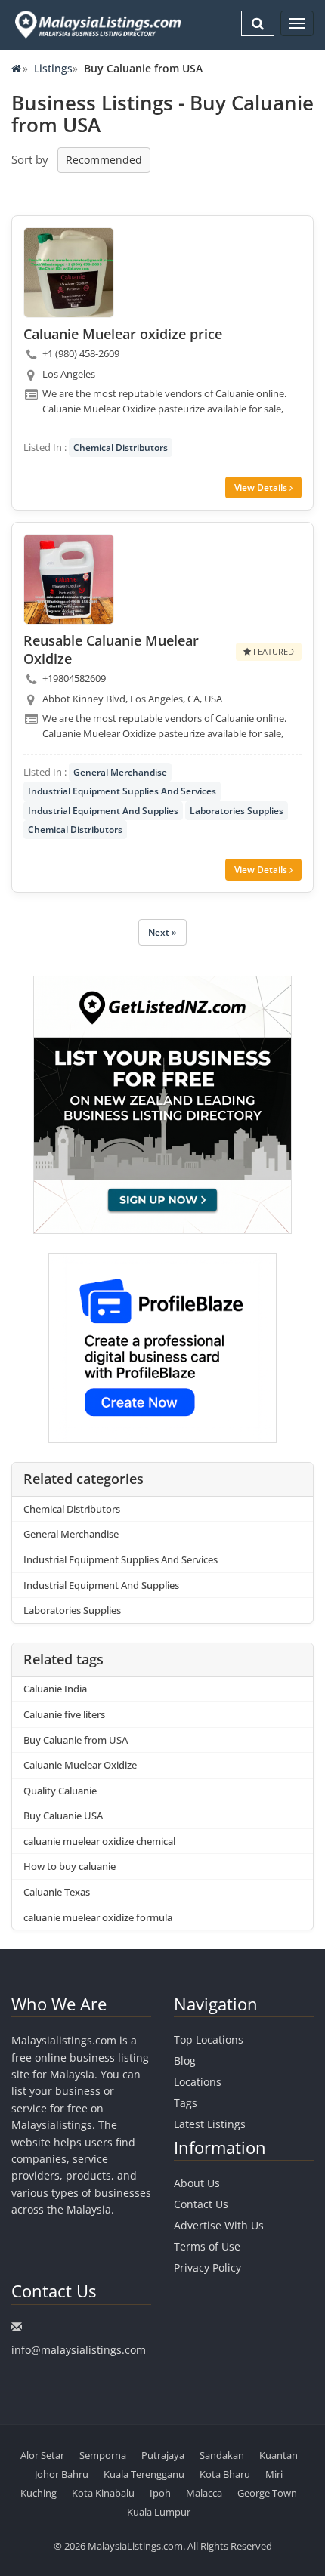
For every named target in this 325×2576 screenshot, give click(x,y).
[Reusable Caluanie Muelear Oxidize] (69, 579)
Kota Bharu (225, 2474)
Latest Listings (210, 2124)
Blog (185, 2061)
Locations (198, 2082)
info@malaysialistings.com (79, 2350)
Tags (186, 2103)
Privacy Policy (207, 2267)
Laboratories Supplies (237, 811)
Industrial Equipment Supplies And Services (122, 791)
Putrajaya (163, 2455)
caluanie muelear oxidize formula (98, 1917)
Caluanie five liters (64, 1714)
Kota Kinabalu (103, 2493)
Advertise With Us (219, 2225)
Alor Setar (42, 2455)
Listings (53, 68)
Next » (162, 932)
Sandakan (222, 2455)
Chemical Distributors (121, 447)
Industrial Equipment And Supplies (103, 811)
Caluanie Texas (57, 1892)
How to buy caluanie (70, 1866)
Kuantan (279, 2455)
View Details (262, 487)
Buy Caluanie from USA (76, 1740)
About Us (197, 2183)
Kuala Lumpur (159, 2512)
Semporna (103, 2455)
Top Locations (209, 2039)
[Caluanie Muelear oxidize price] (69, 273)
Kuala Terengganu (144, 2474)
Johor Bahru (62, 2474)
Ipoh (160, 2493)
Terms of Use (207, 2246)
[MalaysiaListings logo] (96, 25)
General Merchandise (120, 772)
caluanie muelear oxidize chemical (99, 1841)
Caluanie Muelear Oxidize (80, 1765)
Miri (274, 2474)
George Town (267, 2493)
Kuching (39, 2493)
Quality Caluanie (60, 1791)
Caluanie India (55, 1689)
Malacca (204, 2493)
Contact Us (201, 2204)
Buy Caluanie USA (63, 1816)
